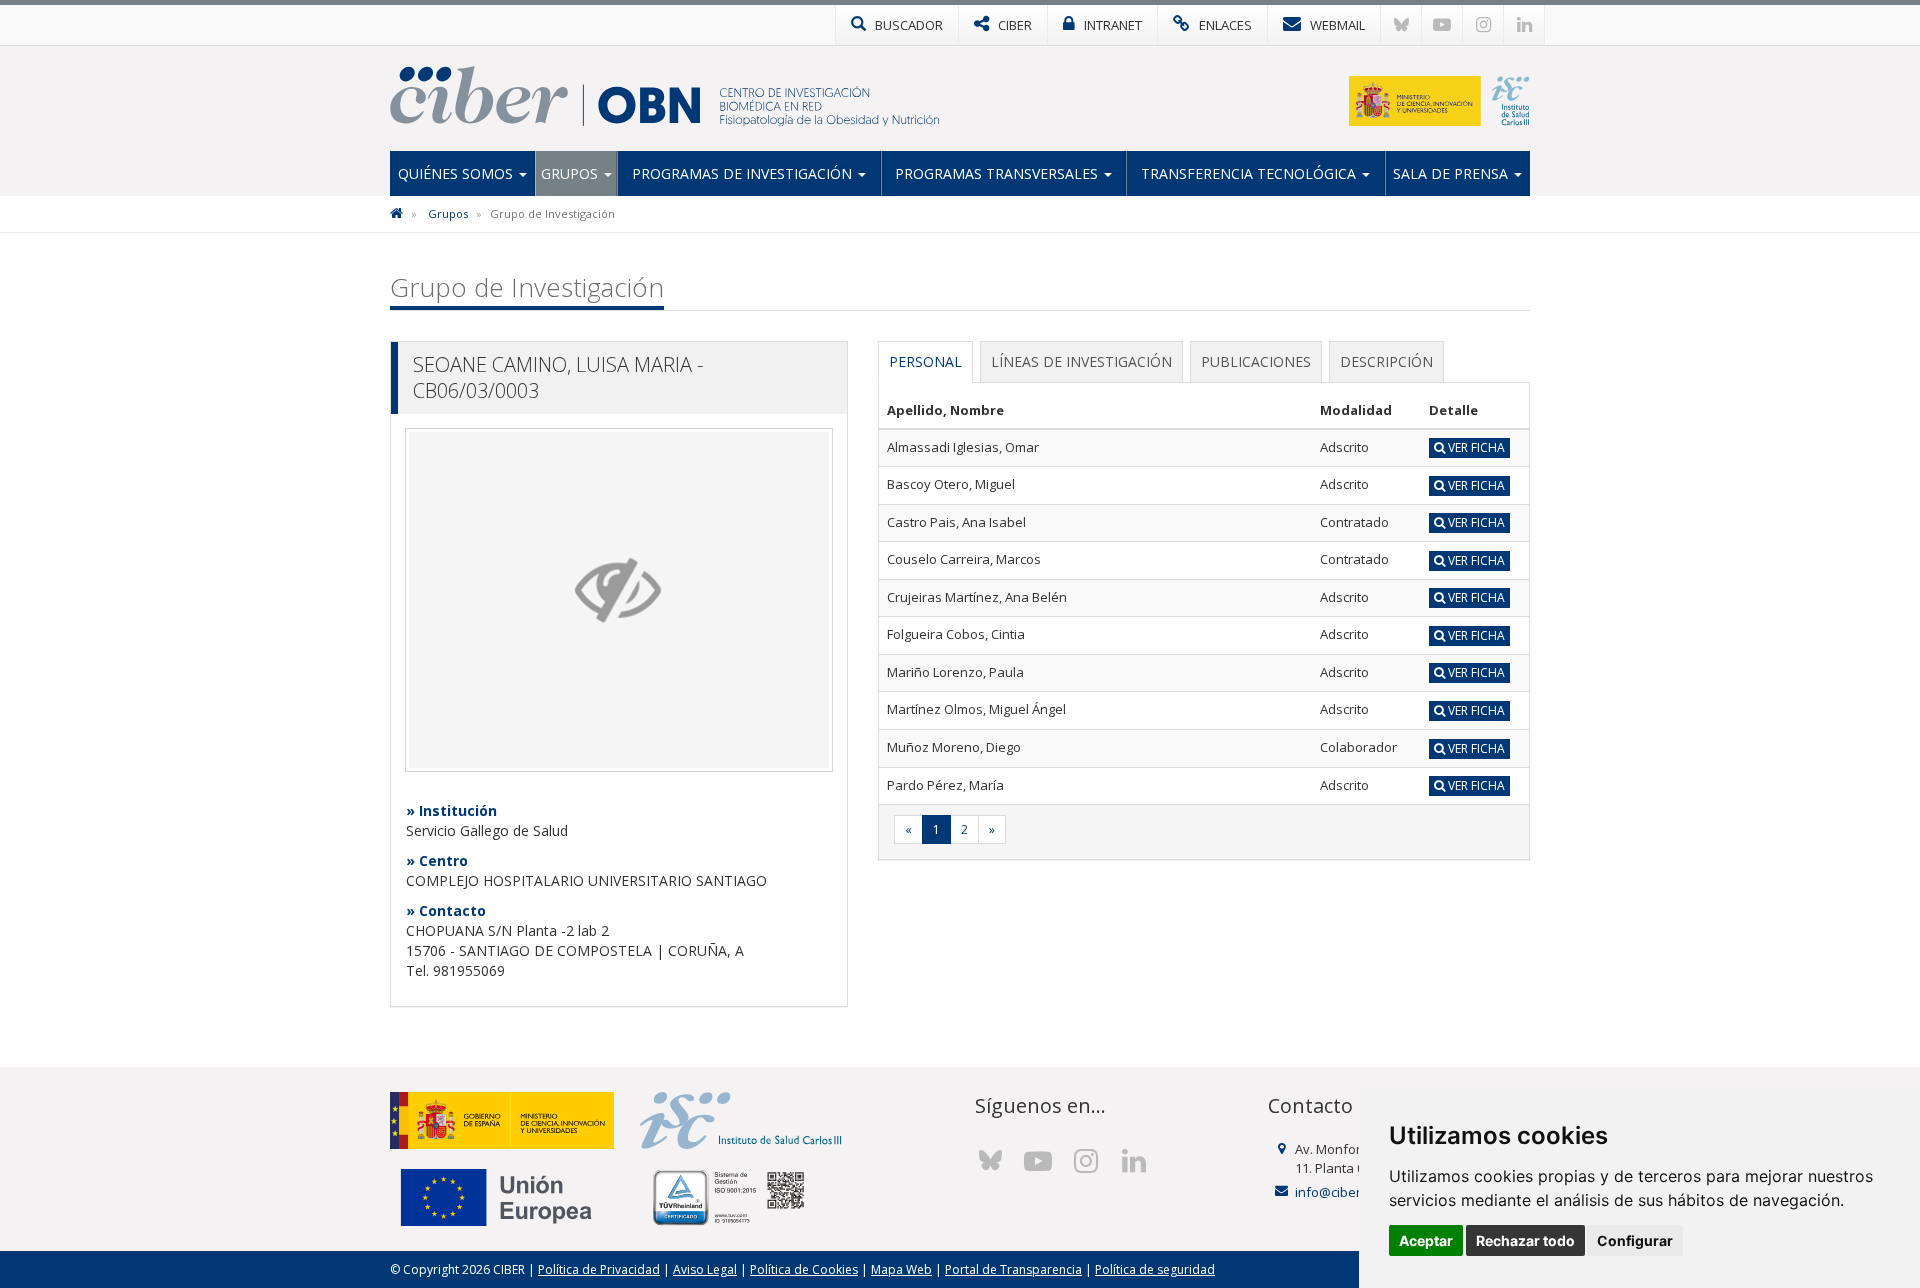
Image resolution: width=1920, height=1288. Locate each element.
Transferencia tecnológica (1250, 173)
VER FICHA (1475, 447)
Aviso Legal (705, 1269)
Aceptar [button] (1426, 1240)
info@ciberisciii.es (1349, 1192)
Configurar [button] (1635, 1240)
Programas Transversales (998, 173)
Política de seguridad (1155, 1269)
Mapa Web (901, 1269)
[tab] (925, 362)
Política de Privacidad (599, 1269)
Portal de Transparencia (1013, 1269)
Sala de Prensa (1452, 173)
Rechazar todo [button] (1525, 1240)
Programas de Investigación (744, 173)
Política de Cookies (804, 1269)
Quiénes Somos (457, 173)
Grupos (571, 173)
